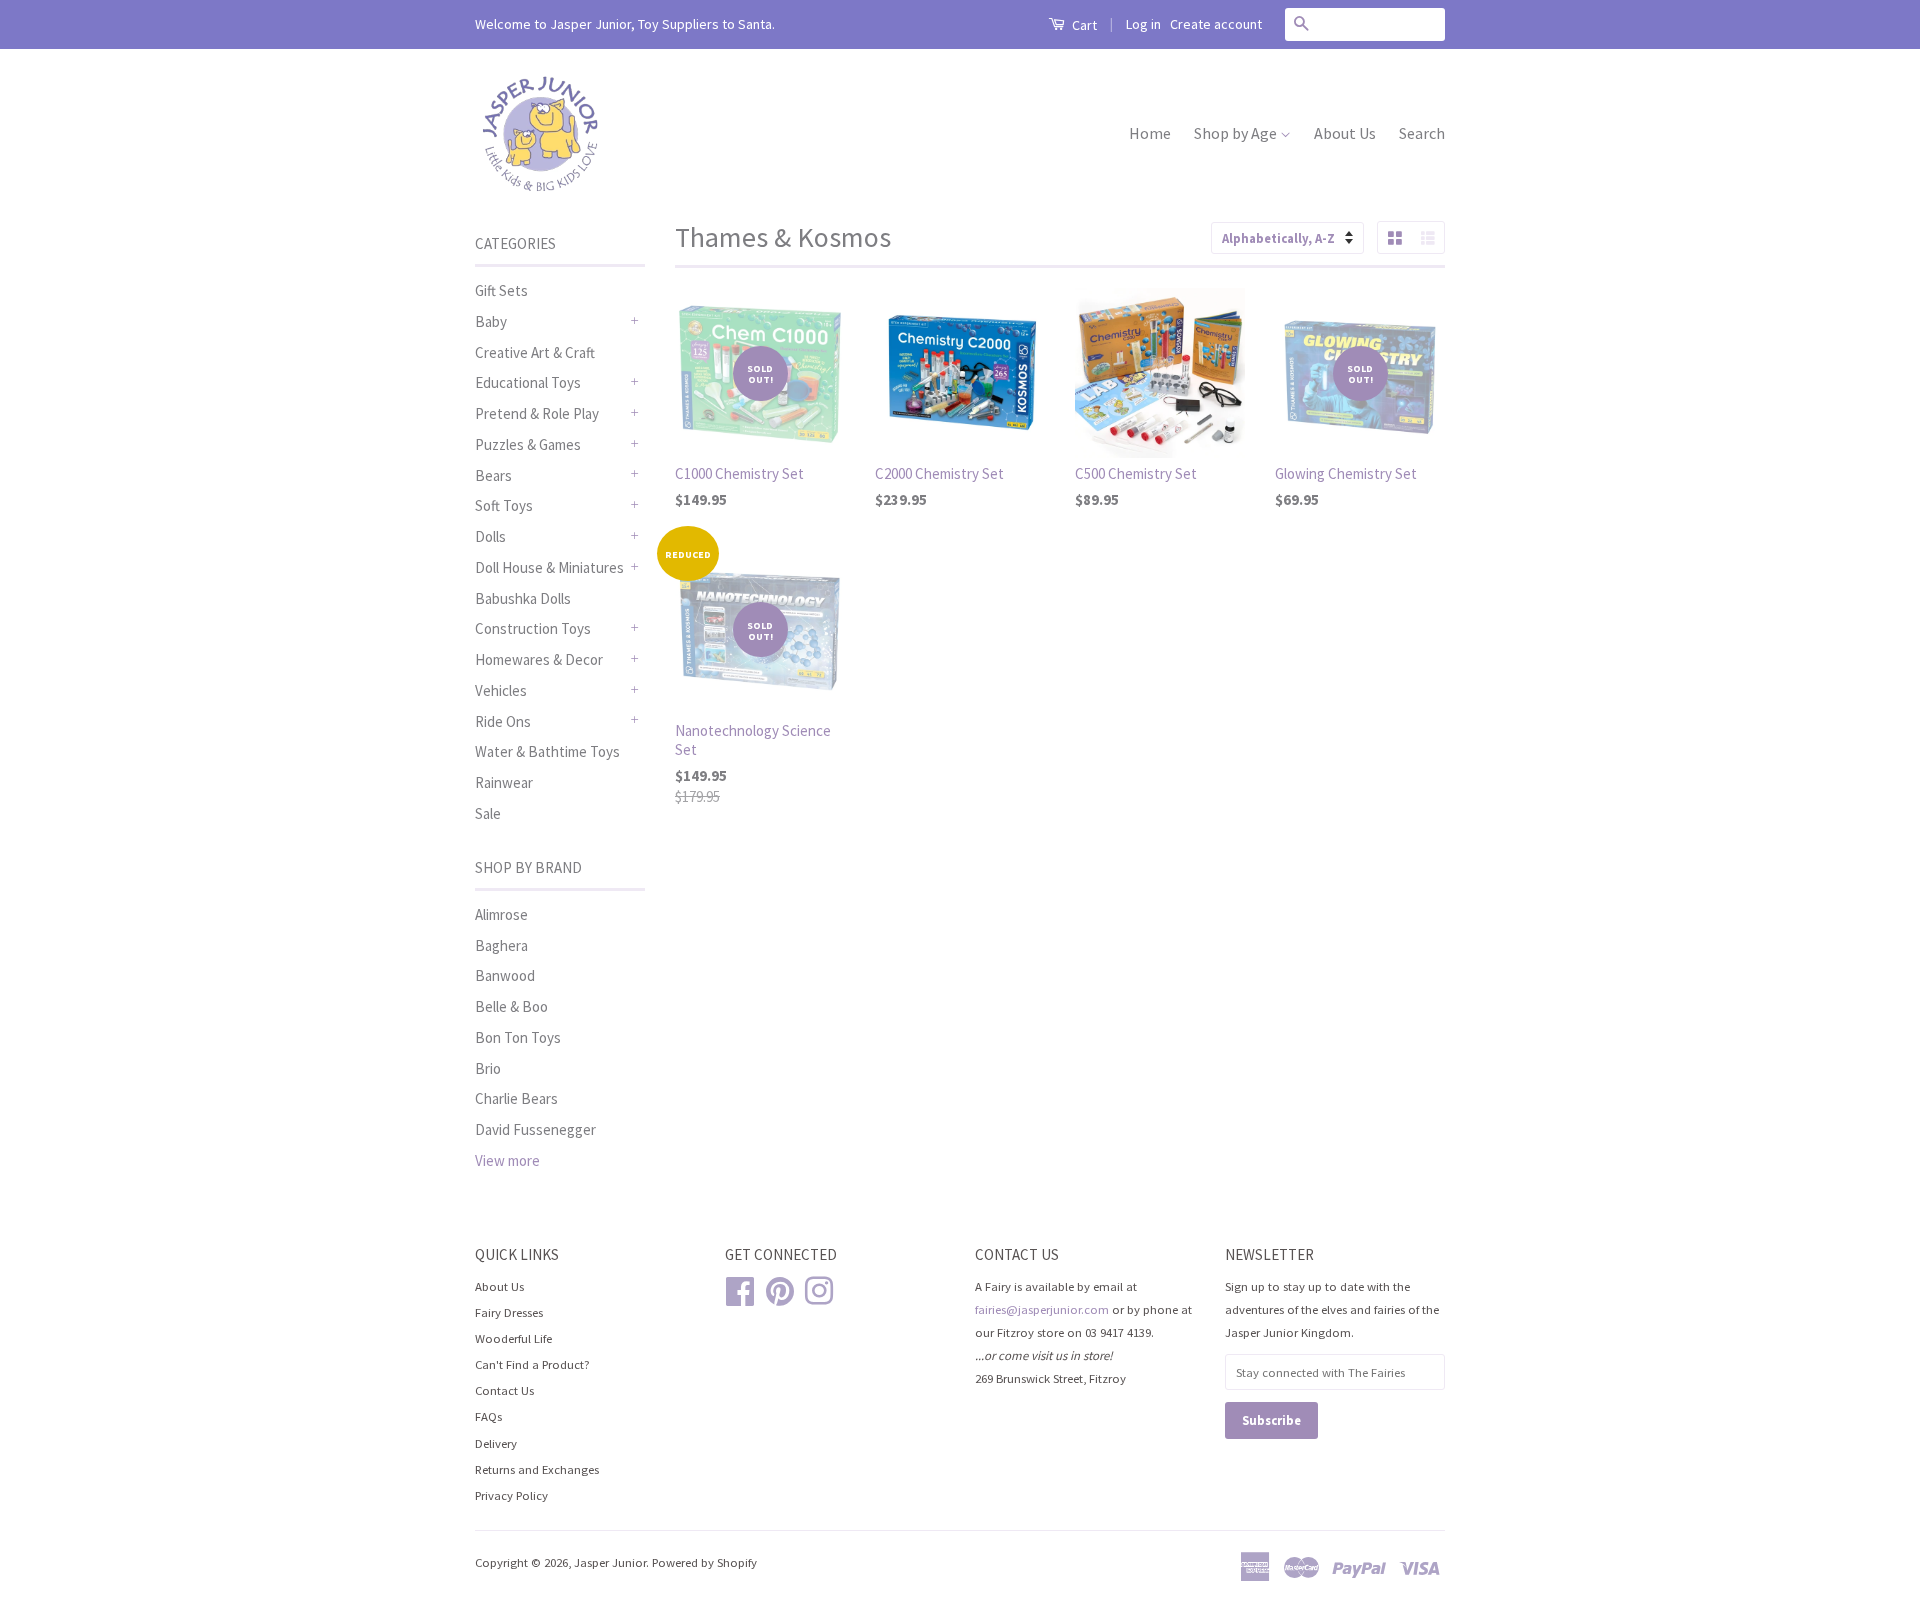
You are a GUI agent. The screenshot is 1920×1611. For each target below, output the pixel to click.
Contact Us (504, 1390)
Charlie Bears (516, 1098)
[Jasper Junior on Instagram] (819, 1288)
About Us (1345, 133)
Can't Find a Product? (532, 1364)
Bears (493, 475)
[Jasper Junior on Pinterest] (780, 1288)
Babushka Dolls (523, 598)
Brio (488, 1068)
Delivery (496, 1443)
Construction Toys (533, 628)
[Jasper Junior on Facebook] (740, 1288)
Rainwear (504, 782)
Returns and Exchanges (537, 1469)
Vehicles (501, 690)
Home (1150, 133)
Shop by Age (1237, 133)
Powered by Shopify (704, 1562)
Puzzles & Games (528, 444)
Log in (1143, 24)
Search (1422, 133)
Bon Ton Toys (518, 1037)
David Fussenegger (535, 1129)
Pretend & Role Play (537, 413)
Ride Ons (503, 721)
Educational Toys (528, 382)
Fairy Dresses (509, 1312)
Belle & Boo (511, 1006)
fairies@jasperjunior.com (1042, 1309)
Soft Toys (504, 505)
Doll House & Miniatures (549, 567)
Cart (1083, 25)
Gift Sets (501, 290)
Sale (488, 813)
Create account (1216, 24)
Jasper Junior (610, 1562)
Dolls (490, 536)
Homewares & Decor (539, 659)
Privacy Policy (511, 1495)
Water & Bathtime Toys (547, 751)
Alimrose (501, 914)
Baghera (501, 945)
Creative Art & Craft (535, 352)
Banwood (505, 975)
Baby (491, 321)
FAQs (488, 1416)
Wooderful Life (513, 1338)
